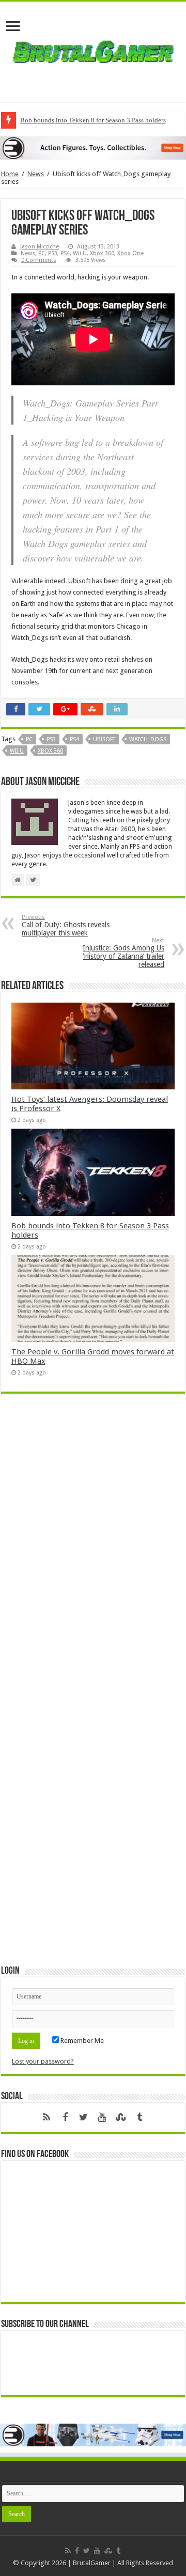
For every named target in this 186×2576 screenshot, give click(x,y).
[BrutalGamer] (93, 50)
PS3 (53, 253)
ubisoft (104, 739)
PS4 (65, 253)
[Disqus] (93, 1551)
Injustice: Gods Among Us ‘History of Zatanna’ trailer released (123, 953)
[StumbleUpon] (121, 2117)
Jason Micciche (40, 247)
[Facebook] (65, 2117)
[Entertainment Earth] (93, 147)
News (36, 174)
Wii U (80, 253)
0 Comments (39, 260)
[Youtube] (102, 2117)
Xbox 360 (102, 253)
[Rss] (47, 2117)
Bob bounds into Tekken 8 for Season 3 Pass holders (93, 120)
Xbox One (130, 253)
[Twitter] (84, 2117)
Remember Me (81, 2041)
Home (10, 174)
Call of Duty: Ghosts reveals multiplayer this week (66, 925)
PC (42, 253)
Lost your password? (43, 2061)
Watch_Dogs (148, 739)
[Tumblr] (139, 2117)
